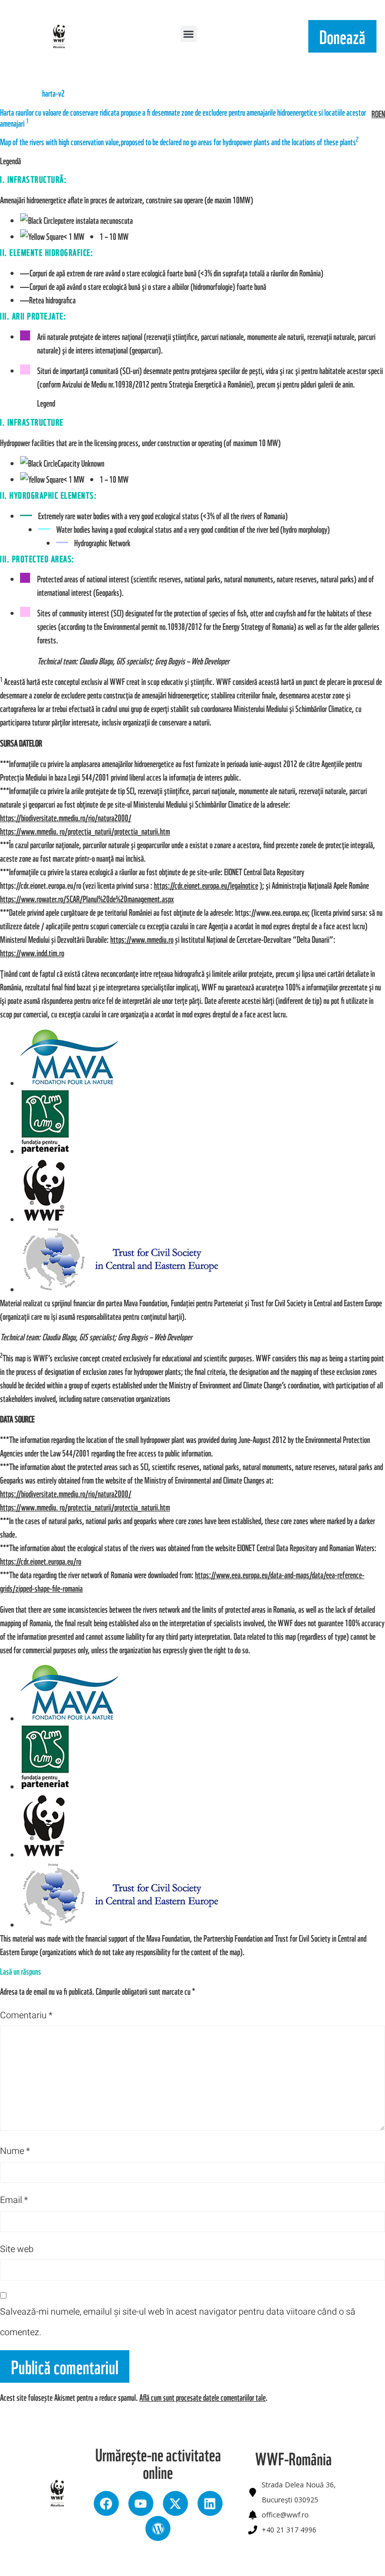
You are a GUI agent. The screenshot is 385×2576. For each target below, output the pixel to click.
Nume (15, 2151)
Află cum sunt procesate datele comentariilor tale (203, 2397)
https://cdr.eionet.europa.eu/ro (41, 1561)
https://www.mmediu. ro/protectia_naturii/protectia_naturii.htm (85, 831)
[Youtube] (141, 2503)
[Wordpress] (158, 2528)
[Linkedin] (210, 2503)
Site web (17, 2249)
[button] (189, 34)
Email (14, 2200)
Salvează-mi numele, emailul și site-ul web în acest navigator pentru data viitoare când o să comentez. (178, 2322)
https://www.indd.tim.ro (32, 953)
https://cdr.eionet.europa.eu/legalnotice (206, 885)
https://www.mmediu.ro (142, 939)
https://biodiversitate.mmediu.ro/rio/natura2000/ (66, 817)
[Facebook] (106, 2503)
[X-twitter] (175, 2503)
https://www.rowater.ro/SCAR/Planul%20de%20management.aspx (87, 898)
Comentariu (26, 2015)
